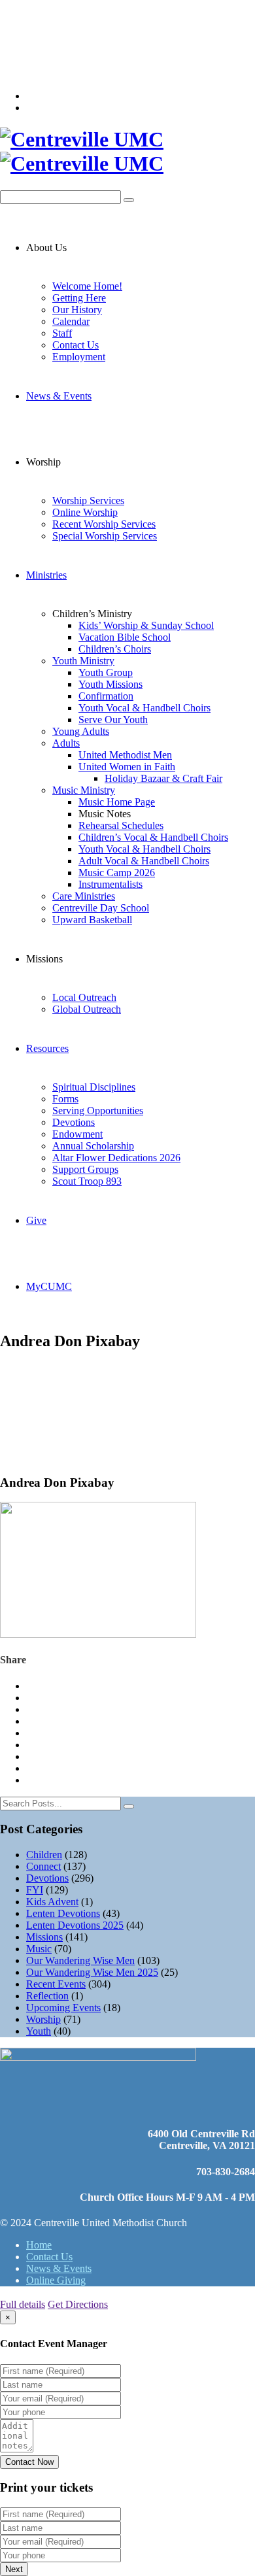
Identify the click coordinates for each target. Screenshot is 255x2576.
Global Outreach (87, 1009)
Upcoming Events (63, 2008)
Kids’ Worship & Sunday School (146, 625)
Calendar (71, 321)
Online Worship (85, 512)
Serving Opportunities (98, 1110)
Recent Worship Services (104, 524)
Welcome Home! (87, 286)
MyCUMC (49, 1286)
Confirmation (106, 696)
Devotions (74, 1122)
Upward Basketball (92, 920)
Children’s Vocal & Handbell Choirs (153, 837)
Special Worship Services (105, 536)
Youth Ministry (83, 661)
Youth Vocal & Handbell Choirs (144, 708)
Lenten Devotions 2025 (75, 1925)
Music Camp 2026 (117, 873)
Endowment (77, 1134)
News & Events (59, 396)
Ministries (46, 575)
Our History (77, 310)
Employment (79, 357)
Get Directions (78, 2304)
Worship (43, 2019)
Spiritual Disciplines (94, 1087)
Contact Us (76, 345)
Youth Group (106, 672)
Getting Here (79, 298)
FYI (35, 1890)
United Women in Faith (127, 767)
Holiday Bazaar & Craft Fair (163, 778)
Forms (65, 1099)
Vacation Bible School (125, 637)
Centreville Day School (101, 908)
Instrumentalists (110, 884)
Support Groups (85, 1169)
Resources (47, 1048)
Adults (66, 743)
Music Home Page (117, 802)
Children (44, 1855)
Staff (62, 333)
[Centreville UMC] (127, 152)
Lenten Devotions (63, 1913)
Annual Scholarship (93, 1146)
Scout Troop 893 (87, 1181)
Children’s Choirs (115, 649)
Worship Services (88, 500)
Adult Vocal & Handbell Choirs (144, 861)
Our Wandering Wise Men (80, 1960)
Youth (39, 2031)
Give (36, 1220)
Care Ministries (84, 896)
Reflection (47, 1996)
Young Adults (81, 731)
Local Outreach (84, 997)
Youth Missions (110, 684)
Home (39, 2245)
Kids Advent (52, 1902)
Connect (43, 1866)
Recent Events (56, 1984)
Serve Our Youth (113, 720)
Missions (44, 1937)
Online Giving (56, 2280)
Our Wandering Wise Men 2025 (92, 1972)
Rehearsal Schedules (121, 825)
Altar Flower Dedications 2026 (116, 1158)
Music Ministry (84, 790)
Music (39, 1949)
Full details (23, 2304)
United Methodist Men (125, 755)
